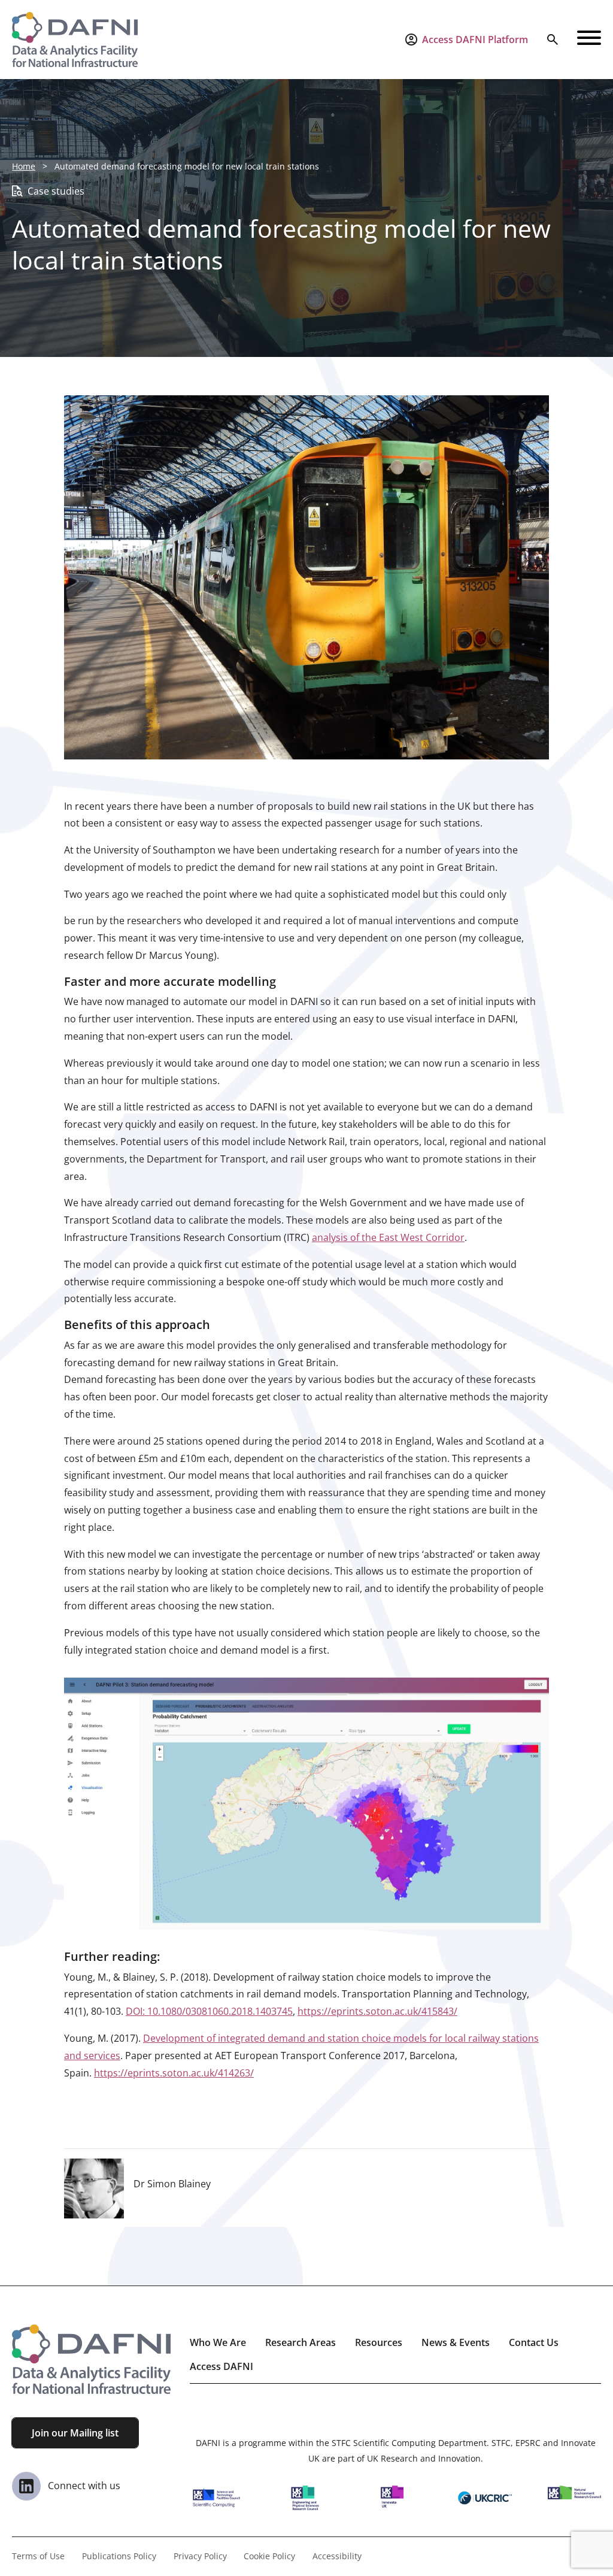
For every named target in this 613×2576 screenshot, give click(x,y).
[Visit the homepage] (75, 40)
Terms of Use (38, 2556)
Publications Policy (119, 2556)
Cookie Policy (269, 2556)
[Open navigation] (589, 40)
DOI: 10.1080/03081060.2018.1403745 (209, 2011)
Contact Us (534, 2342)
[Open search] (553, 40)
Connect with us (83, 2486)
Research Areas (301, 2342)
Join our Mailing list (75, 2433)
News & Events (456, 2342)
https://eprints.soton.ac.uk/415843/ (377, 2011)
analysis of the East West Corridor (388, 1237)
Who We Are (218, 2342)
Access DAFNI (221, 2366)
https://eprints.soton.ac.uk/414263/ (174, 2073)
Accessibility (337, 2556)
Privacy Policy (200, 2556)
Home (24, 166)
